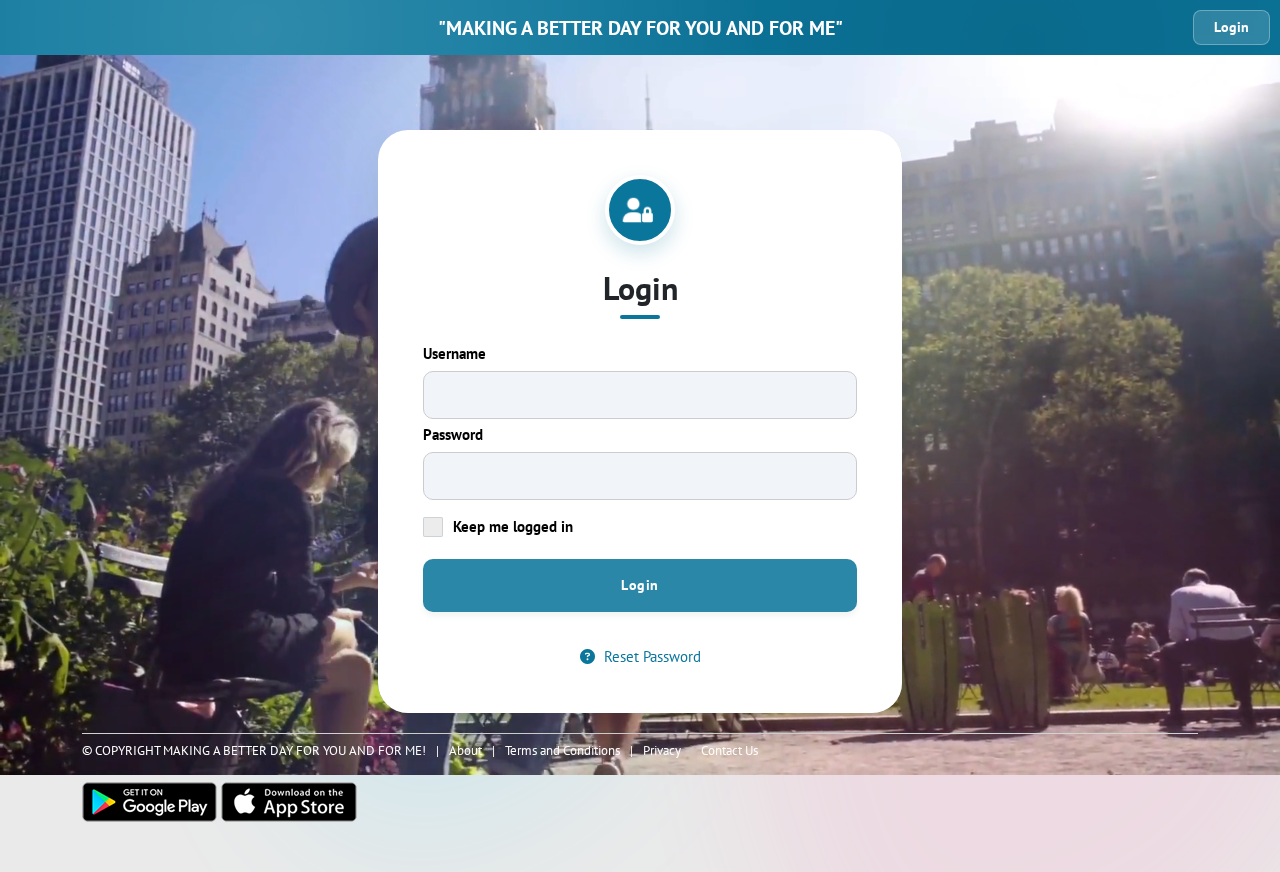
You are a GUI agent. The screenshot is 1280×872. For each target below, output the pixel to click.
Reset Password (650, 656)
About (465, 750)
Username (454, 353)
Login (1231, 27)
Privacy (662, 750)
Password (453, 434)
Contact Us (729, 750)
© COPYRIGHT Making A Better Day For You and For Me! (254, 750)
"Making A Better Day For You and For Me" (640, 28)
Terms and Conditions (562, 750)
